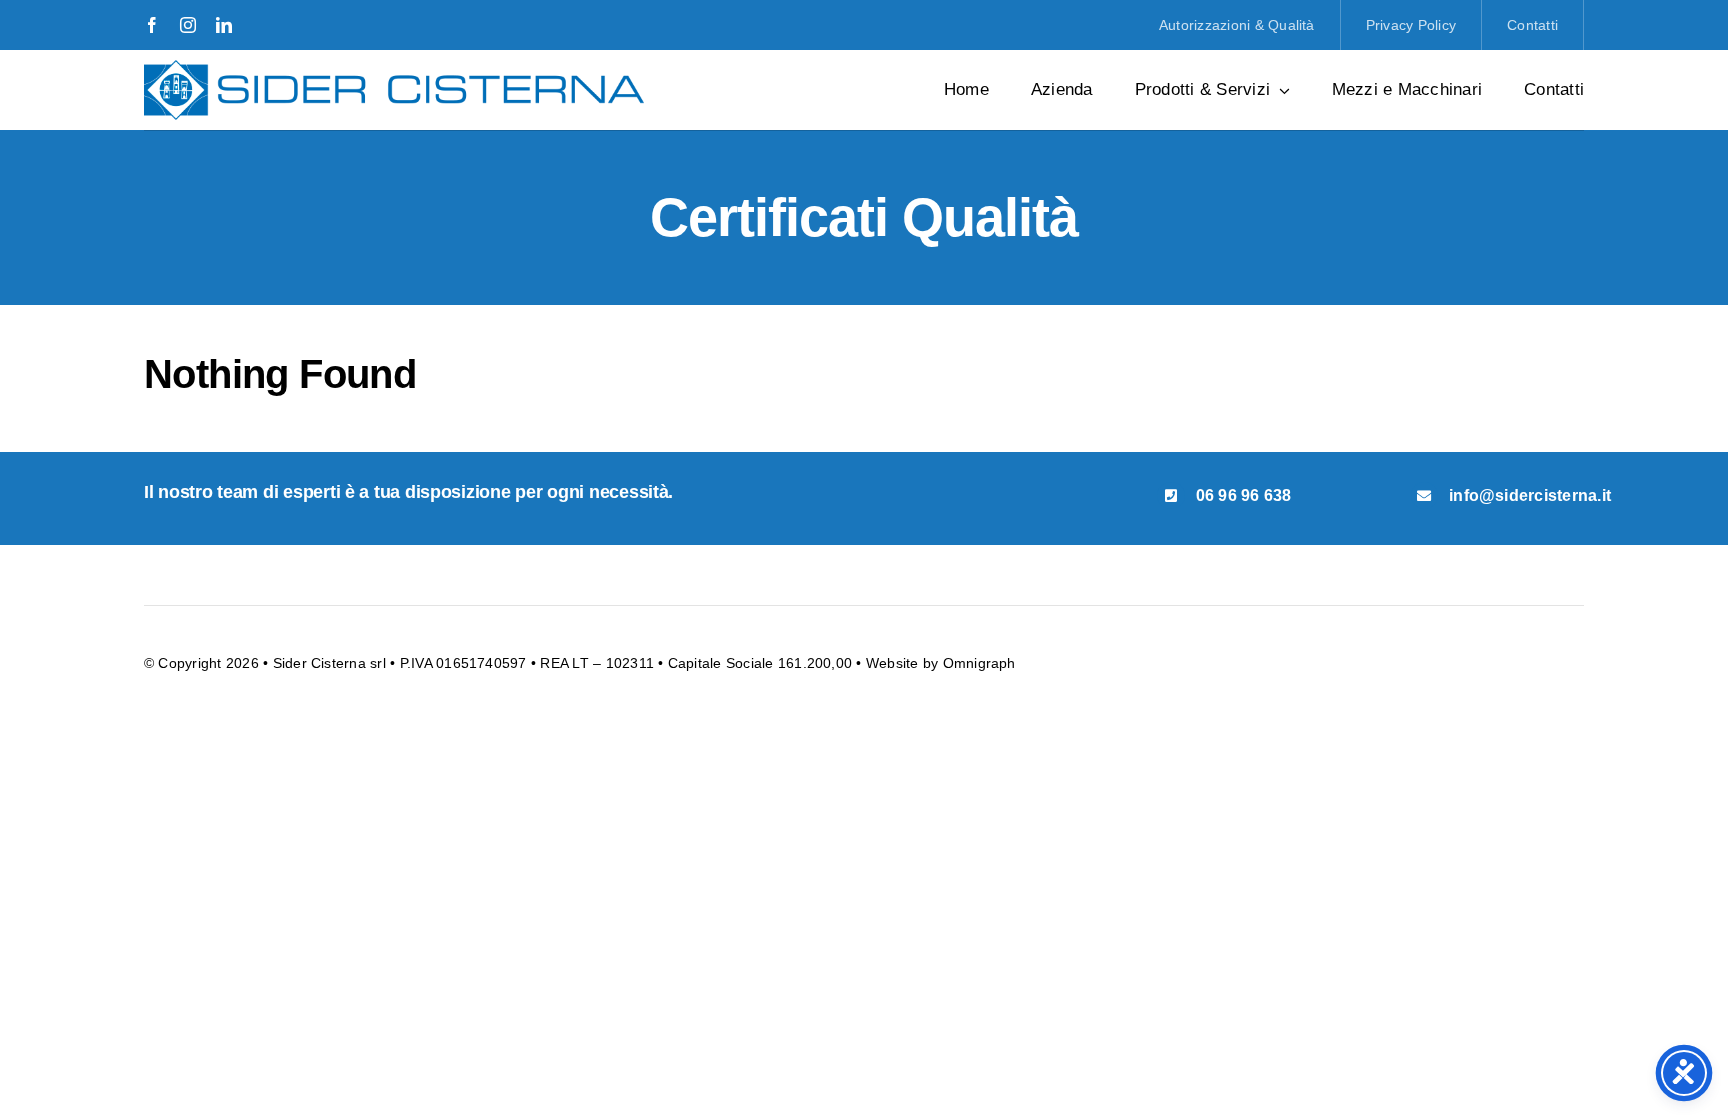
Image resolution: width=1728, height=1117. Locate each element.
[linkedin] (224, 25)
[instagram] (188, 25)
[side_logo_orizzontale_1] (394, 67)
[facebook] (152, 25)
